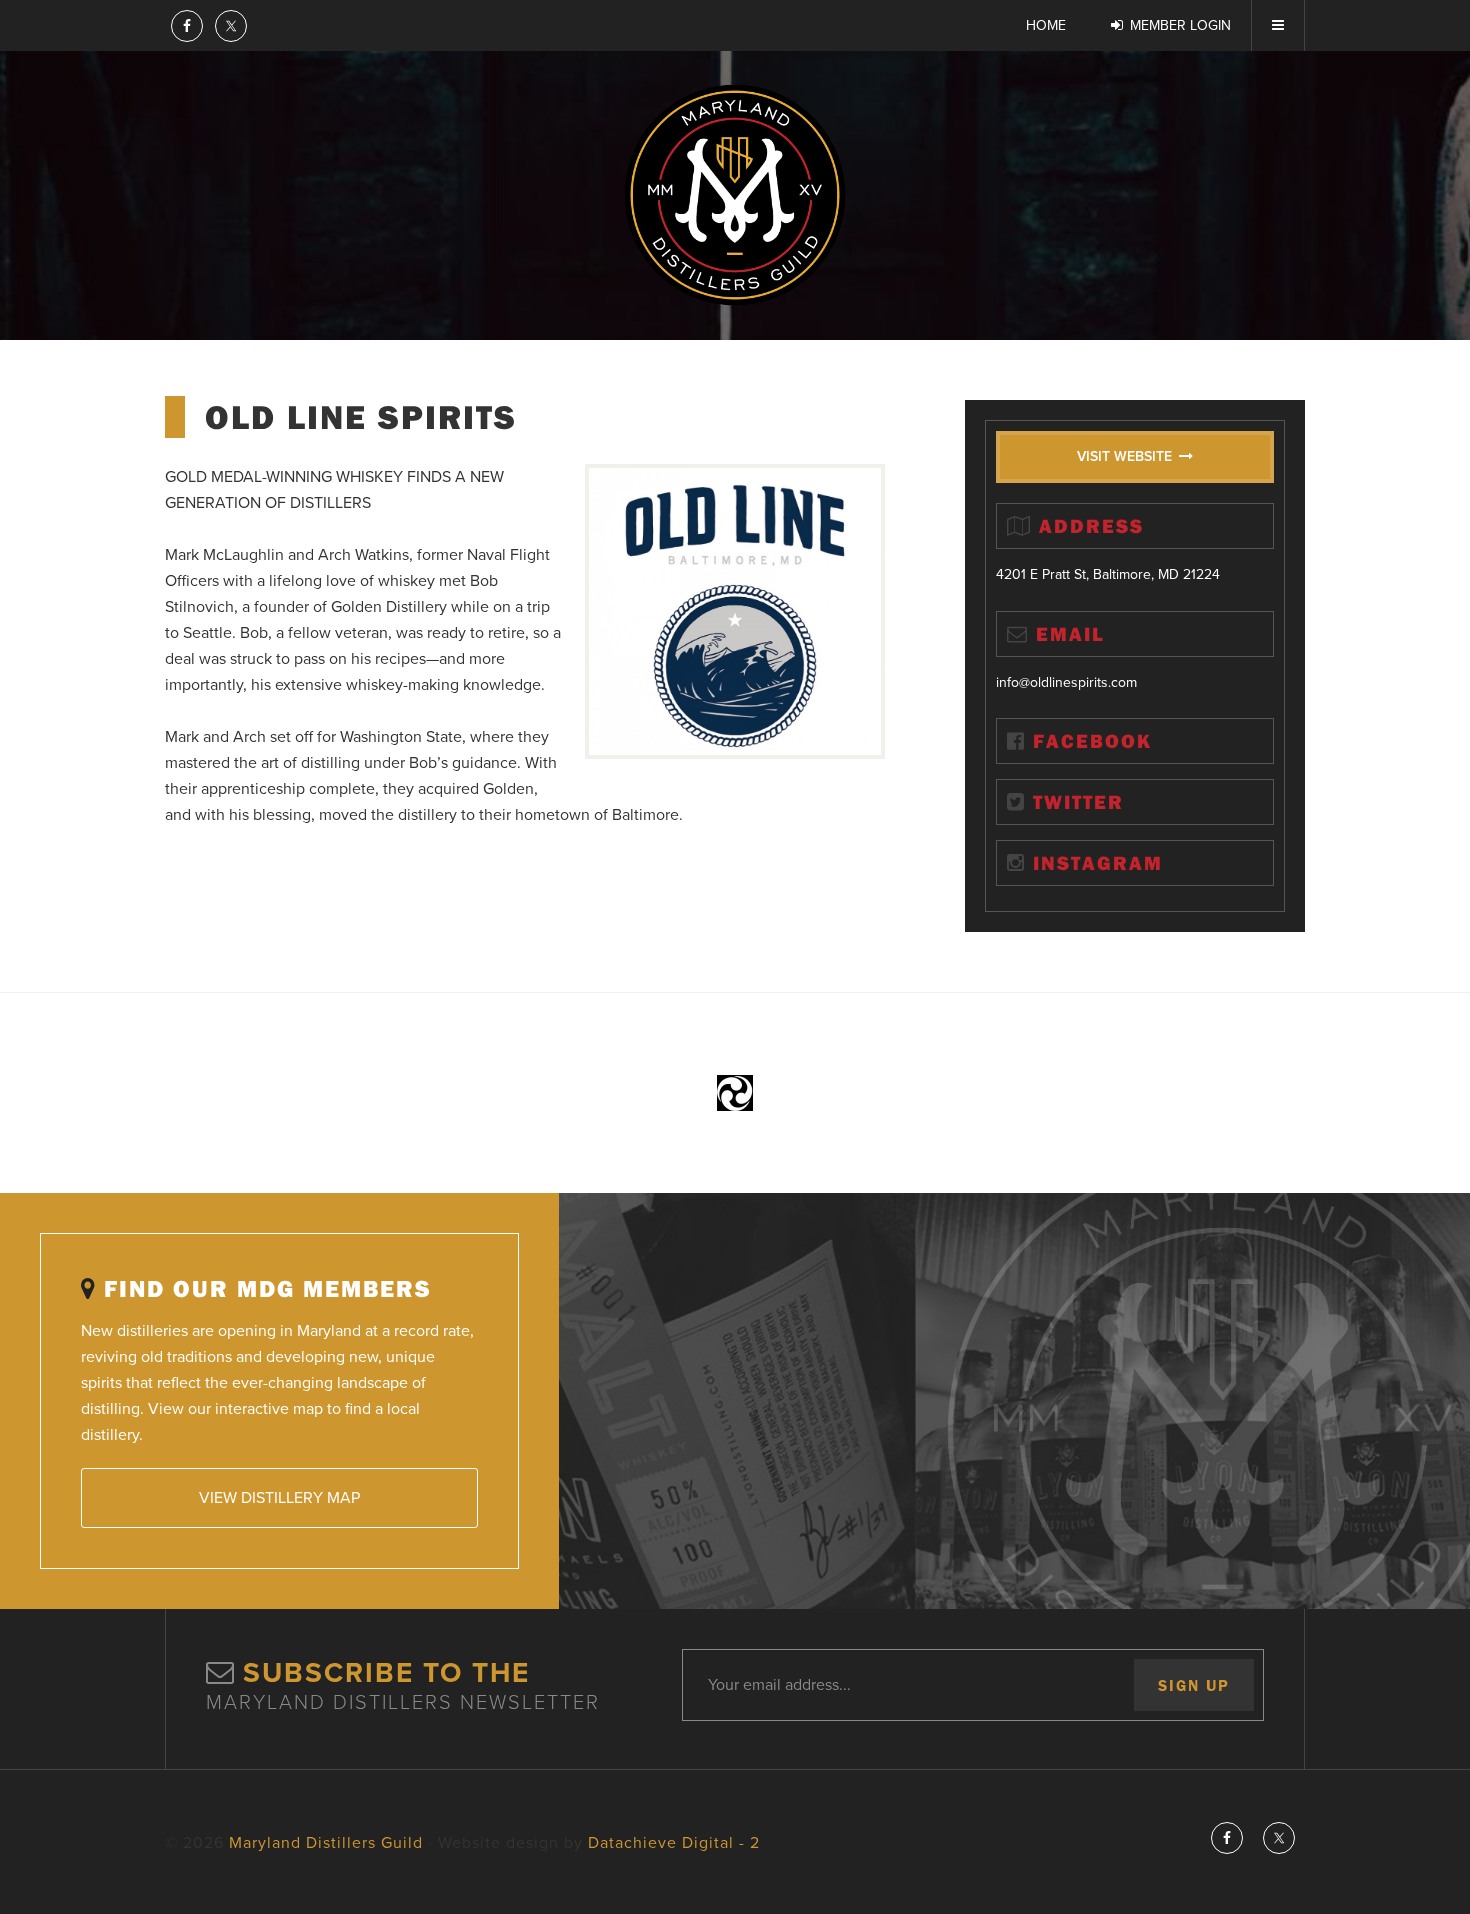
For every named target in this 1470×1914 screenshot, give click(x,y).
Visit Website (1124, 456)
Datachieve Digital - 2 (674, 1843)
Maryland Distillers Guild (735, 195)
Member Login (1180, 25)
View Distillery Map (279, 1498)
